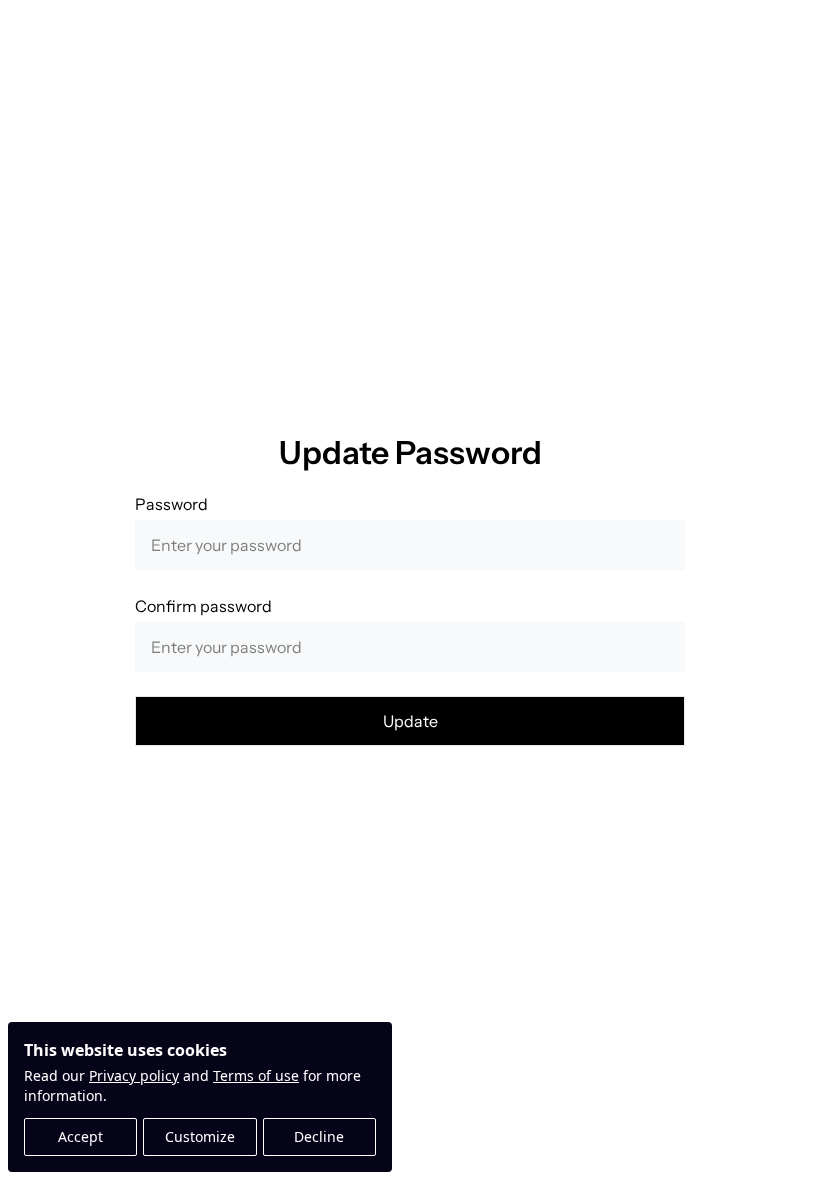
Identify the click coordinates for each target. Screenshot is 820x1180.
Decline (319, 1136)
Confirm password (203, 606)
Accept (80, 1136)
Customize (200, 1136)
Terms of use (256, 1075)
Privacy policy (134, 1075)
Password (171, 504)
